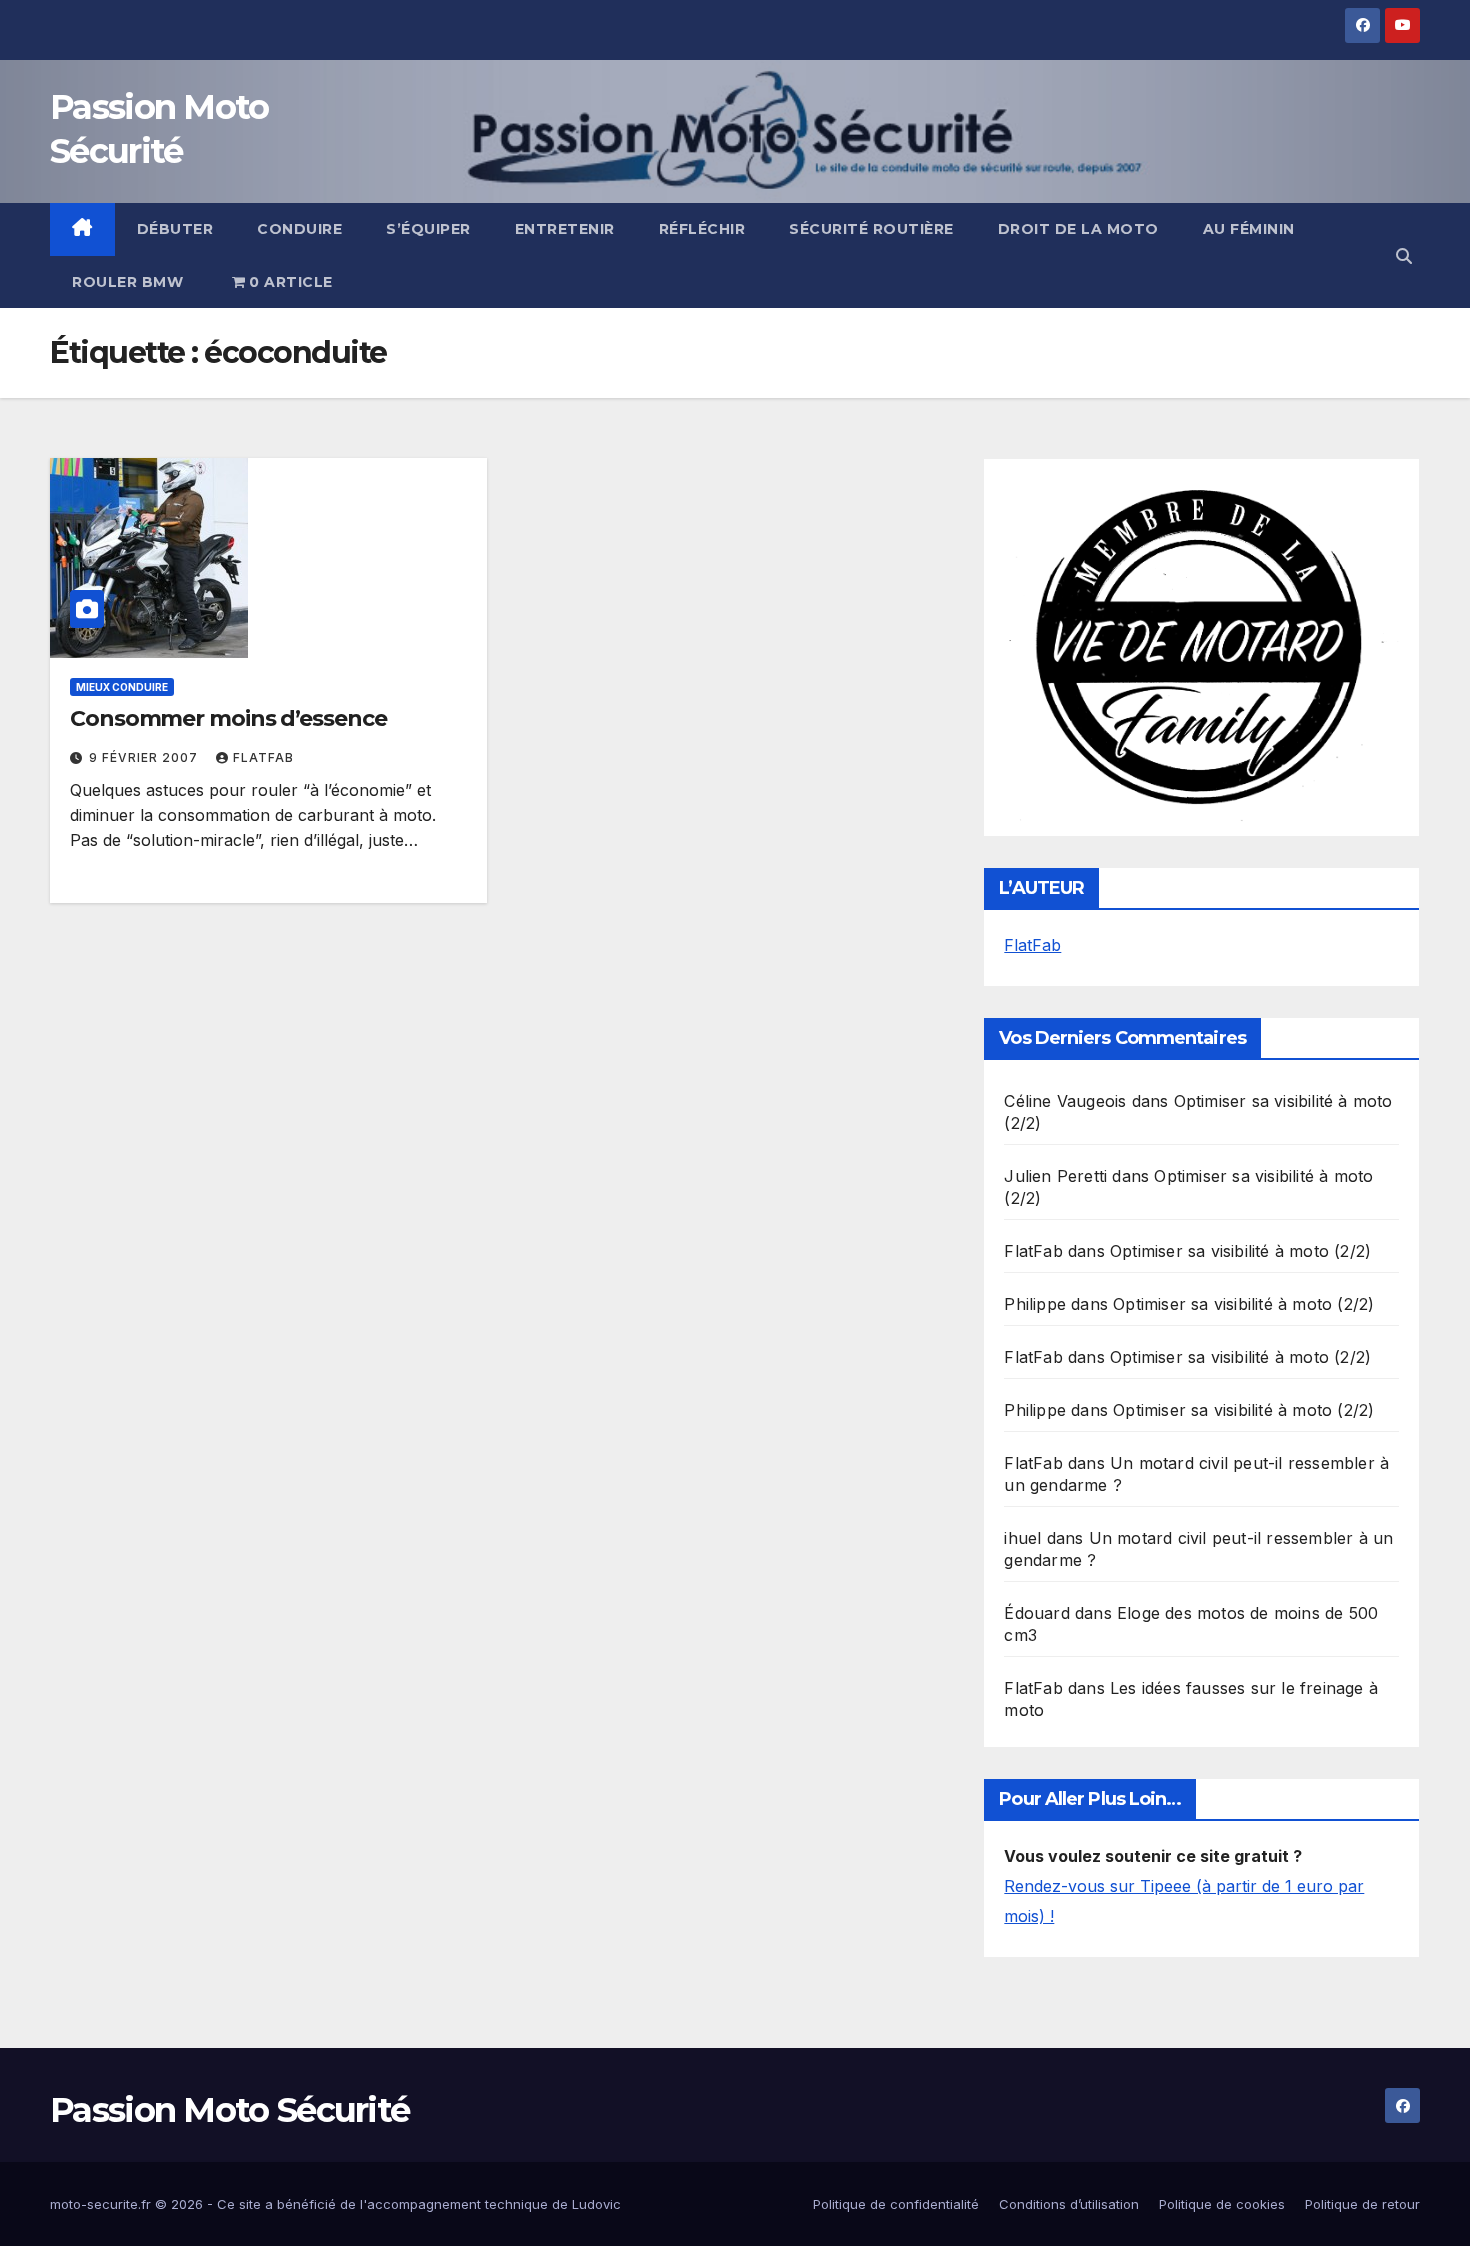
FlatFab (263, 757)
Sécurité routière (871, 229)
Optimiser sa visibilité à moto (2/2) (1240, 1251)
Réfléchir (702, 229)
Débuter (175, 229)
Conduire (299, 229)
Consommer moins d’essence (228, 718)
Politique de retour (1362, 2204)
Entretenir (565, 229)
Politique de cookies (1222, 2204)
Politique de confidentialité (896, 2204)
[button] (1404, 256)
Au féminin (1249, 229)
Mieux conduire (122, 687)
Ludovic (596, 2204)
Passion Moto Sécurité (229, 2110)
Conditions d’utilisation (1069, 2204)
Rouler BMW (127, 282)
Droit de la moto (1078, 229)
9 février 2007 (145, 757)
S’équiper (428, 229)
